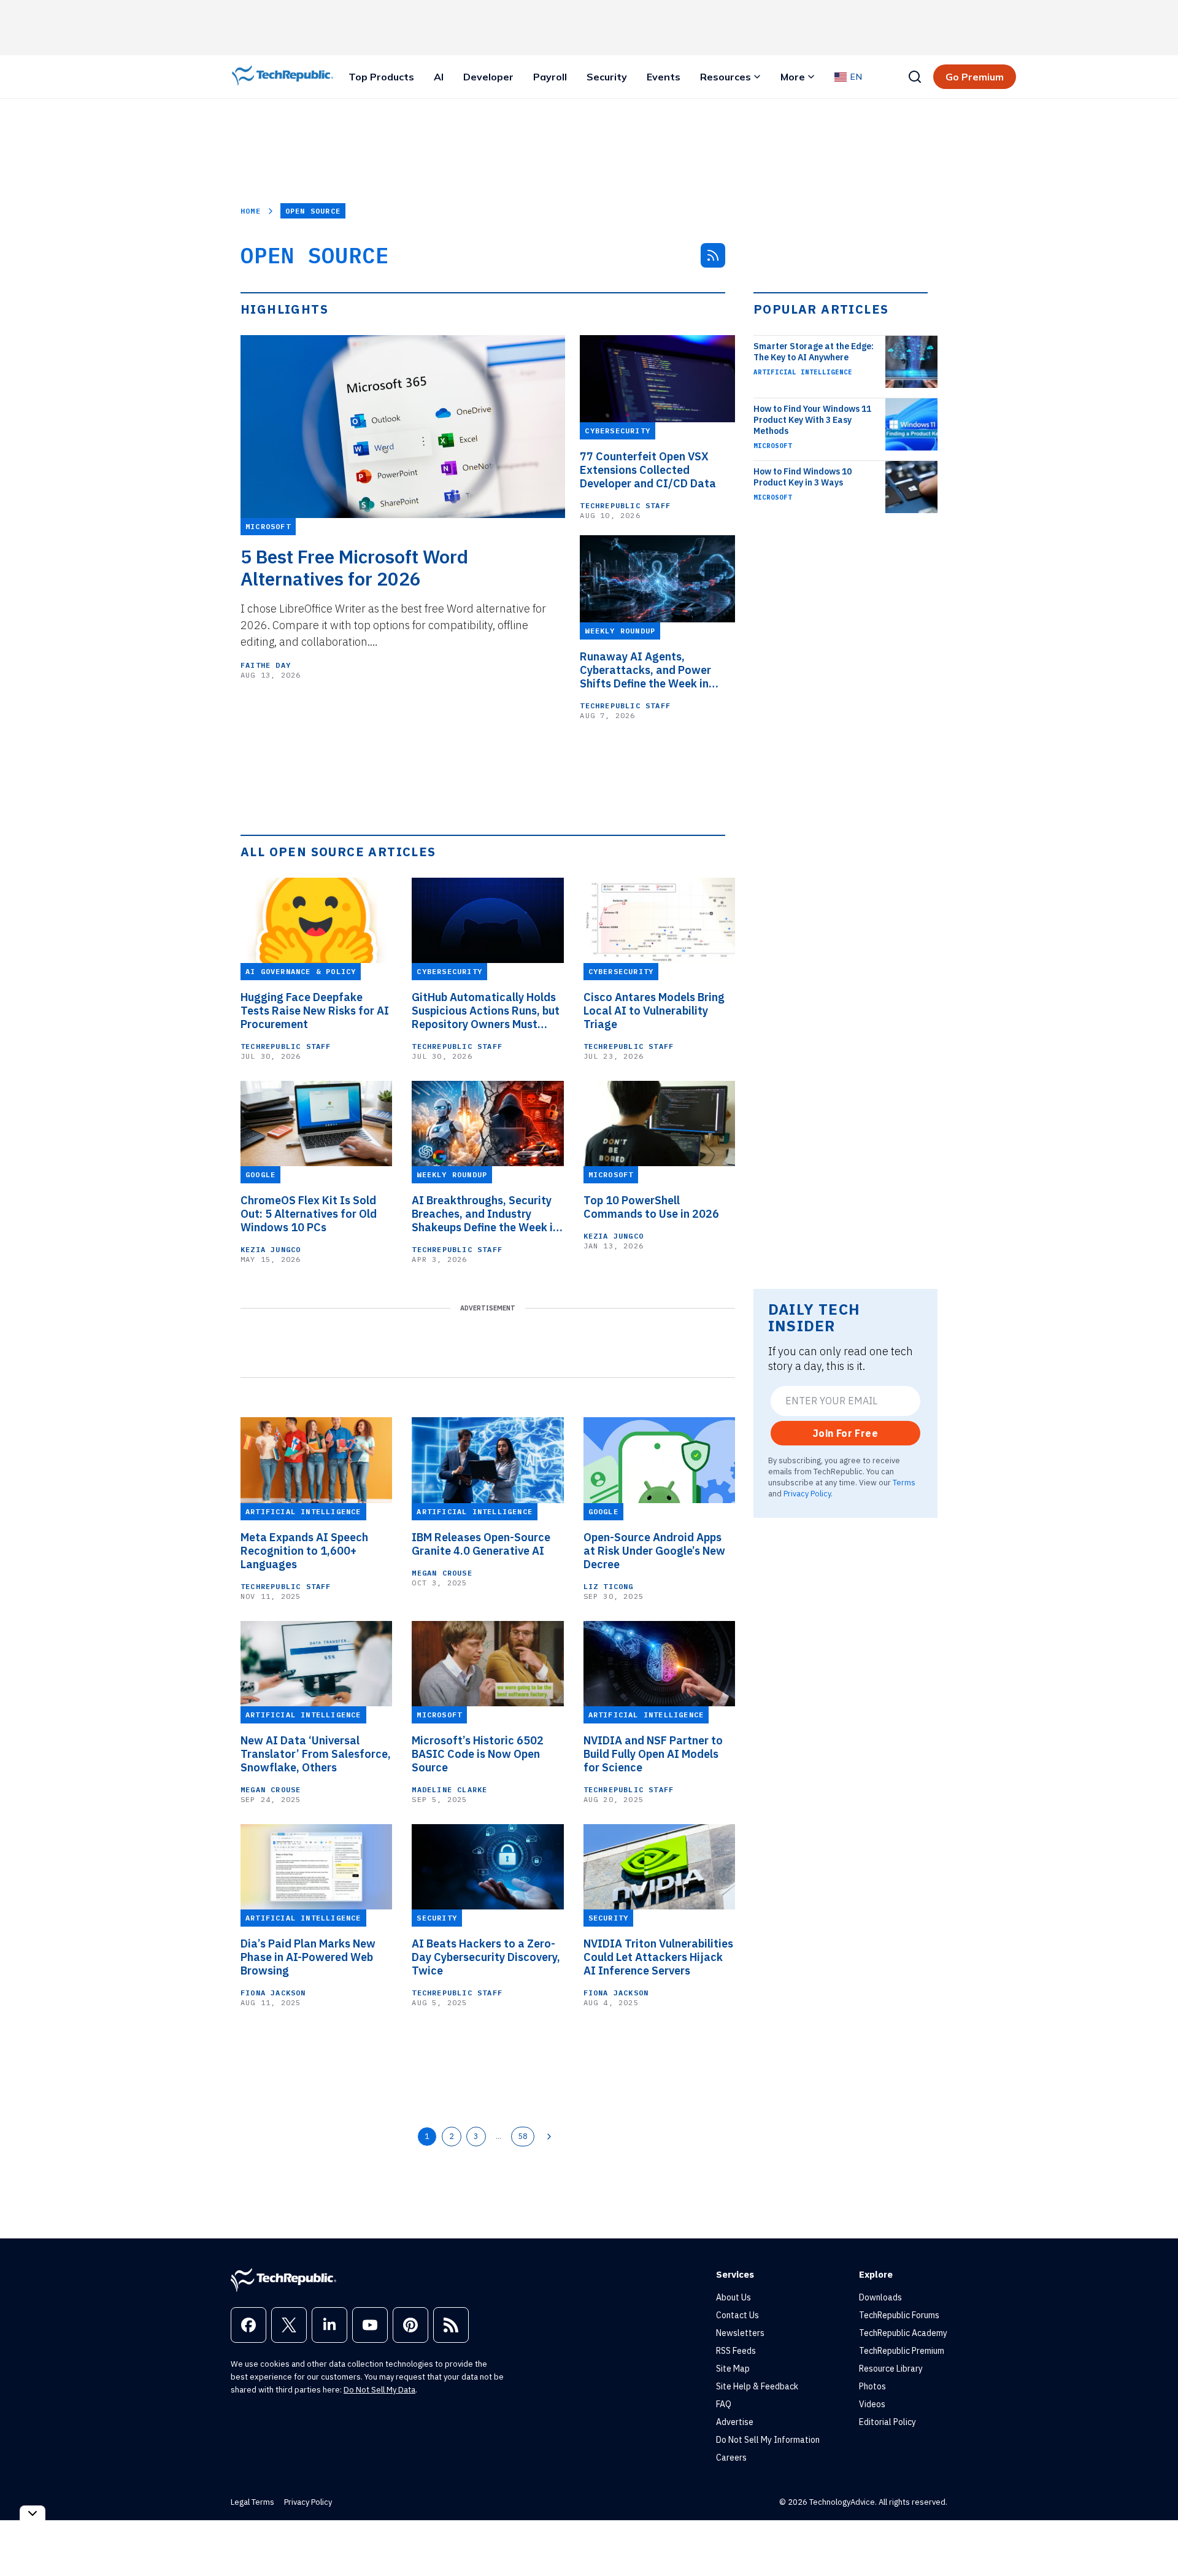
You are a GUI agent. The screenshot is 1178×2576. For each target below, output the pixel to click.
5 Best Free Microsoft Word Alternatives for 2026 (354, 568)
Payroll (550, 77)
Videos (872, 2404)
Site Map (733, 2369)
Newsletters (740, 2333)
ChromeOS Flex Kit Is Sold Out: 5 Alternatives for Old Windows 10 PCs (309, 1214)
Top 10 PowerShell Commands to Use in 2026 (651, 1207)
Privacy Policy (807, 1493)
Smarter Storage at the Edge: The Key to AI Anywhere (814, 352)
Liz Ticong (609, 1586)
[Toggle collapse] (33, 2513)
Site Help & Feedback (757, 2386)
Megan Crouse (442, 1573)
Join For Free (845, 1433)
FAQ (724, 2404)
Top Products (381, 77)
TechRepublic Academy (903, 2333)
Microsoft (773, 446)
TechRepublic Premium (902, 2351)
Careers (731, 2458)
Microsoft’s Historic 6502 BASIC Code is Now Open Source (478, 1754)
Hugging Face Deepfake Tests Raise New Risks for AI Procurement (315, 1011)
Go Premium (975, 77)
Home (251, 211)
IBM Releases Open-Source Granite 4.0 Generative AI (481, 1544)
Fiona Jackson (273, 1993)
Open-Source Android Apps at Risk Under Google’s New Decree (654, 1551)
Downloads (880, 2297)
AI (439, 77)
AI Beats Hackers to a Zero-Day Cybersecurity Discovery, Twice (486, 1957)
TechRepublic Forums (899, 2315)
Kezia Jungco (271, 1249)
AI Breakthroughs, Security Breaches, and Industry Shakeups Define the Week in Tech (485, 1214)
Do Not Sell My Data (379, 2390)
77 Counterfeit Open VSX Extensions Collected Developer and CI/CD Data (648, 470)
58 (523, 2136)
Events (664, 77)
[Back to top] (1153, 2539)
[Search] (915, 77)
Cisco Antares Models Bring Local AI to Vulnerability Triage (654, 1011)
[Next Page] (549, 2137)
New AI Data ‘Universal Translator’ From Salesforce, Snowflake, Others (316, 1754)
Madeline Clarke (449, 1789)
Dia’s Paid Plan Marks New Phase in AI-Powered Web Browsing (308, 1957)
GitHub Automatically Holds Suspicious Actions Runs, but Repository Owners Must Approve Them (486, 1011)
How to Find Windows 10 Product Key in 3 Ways (803, 477)
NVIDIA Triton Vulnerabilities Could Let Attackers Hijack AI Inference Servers (658, 1957)
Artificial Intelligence (803, 372)
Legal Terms (252, 2502)
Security (607, 77)
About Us (733, 2297)
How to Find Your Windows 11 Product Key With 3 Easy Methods (812, 420)
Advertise (735, 2422)
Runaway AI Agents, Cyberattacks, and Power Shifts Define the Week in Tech (645, 670)
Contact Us (737, 2315)
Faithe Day (266, 665)
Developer (488, 77)
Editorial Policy (887, 2422)
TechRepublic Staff (625, 505)
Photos (872, 2386)
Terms (904, 1482)
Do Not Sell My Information (768, 2440)
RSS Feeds (736, 2351)
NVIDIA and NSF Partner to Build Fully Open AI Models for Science (653, 1754)
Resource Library (891, 2369)
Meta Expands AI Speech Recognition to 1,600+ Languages (304, 1551)
